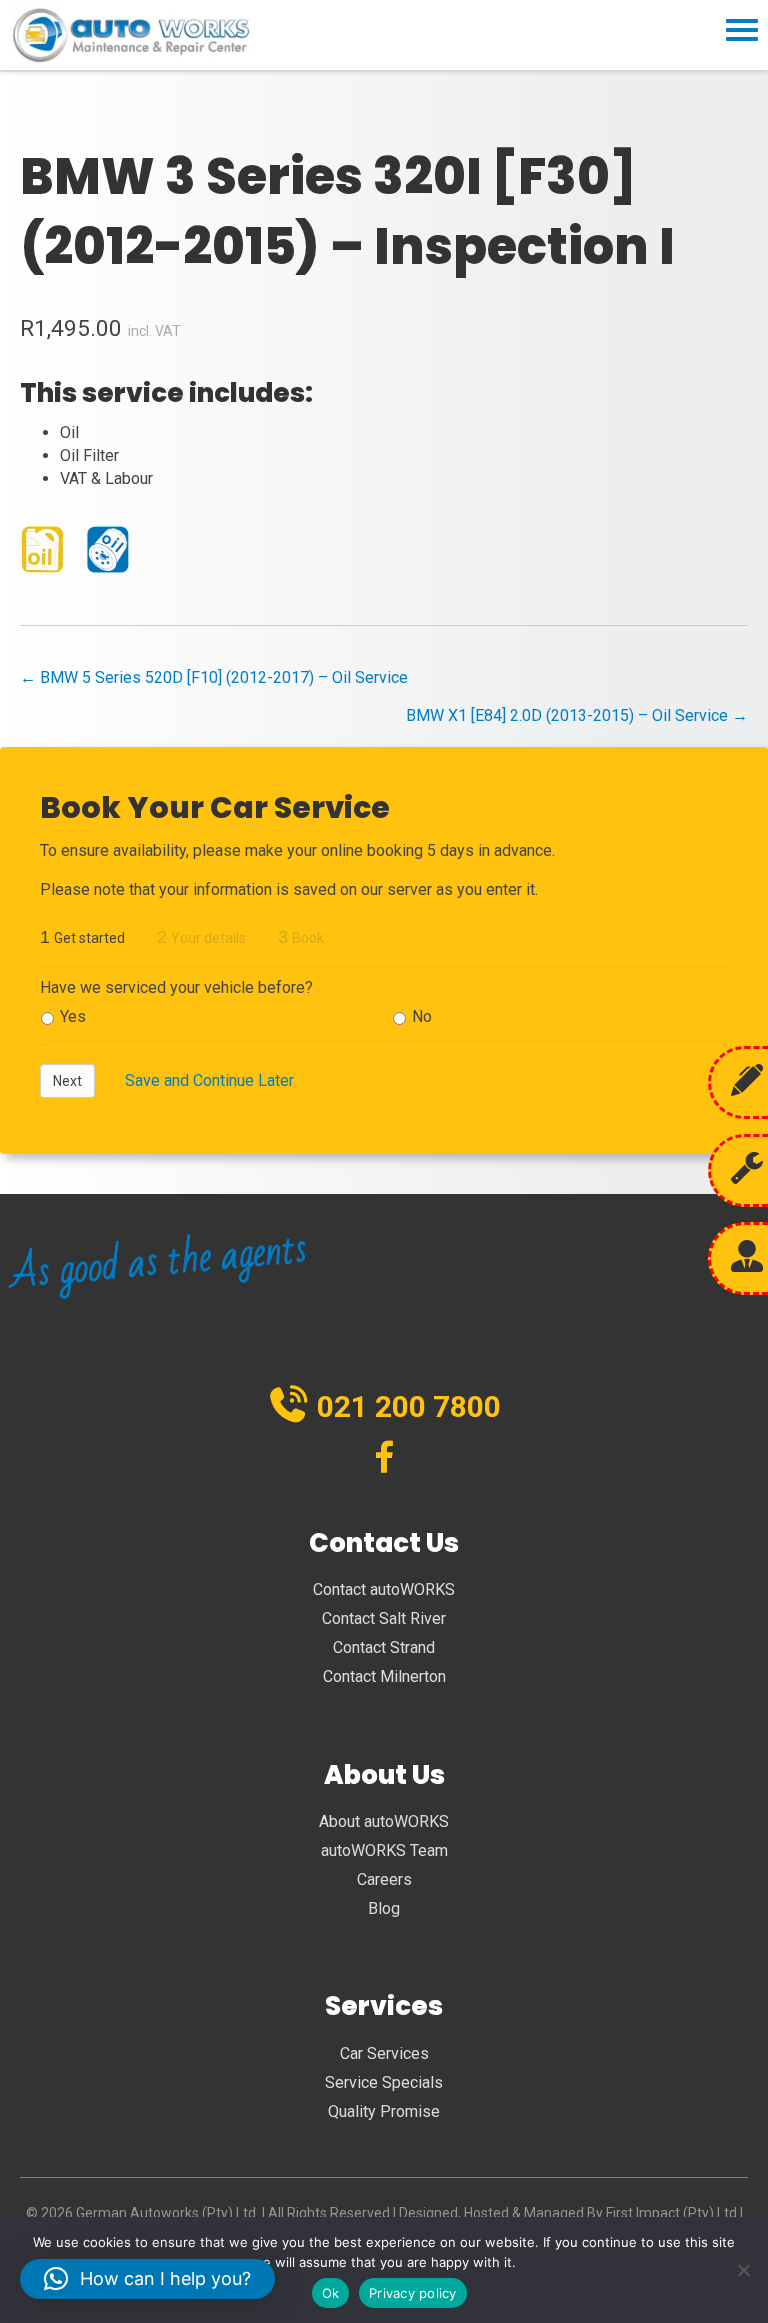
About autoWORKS (384, 1821)
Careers (384, 1879)
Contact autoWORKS (384, 1589)
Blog (384, 1908)
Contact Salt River (384, 1618)
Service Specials (384, 2082)
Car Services (384, 2053)
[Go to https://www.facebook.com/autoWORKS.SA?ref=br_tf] (384, 1459)
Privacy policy (413, 2293)
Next (67, 1081)
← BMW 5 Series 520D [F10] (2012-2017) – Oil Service (214, 677)
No (422, 1016)
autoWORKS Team (384, 1850)
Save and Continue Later (209, 1080)
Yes (73, 1016)
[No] (743, 2270)
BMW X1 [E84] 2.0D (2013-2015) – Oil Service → (577, 715)
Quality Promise (384, 2111)
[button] (147, 2279)
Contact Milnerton (384, 1676)
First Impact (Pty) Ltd (671, 2213)
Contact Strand (384, 1647)
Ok (331, 2293)
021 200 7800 (409, 1406)
